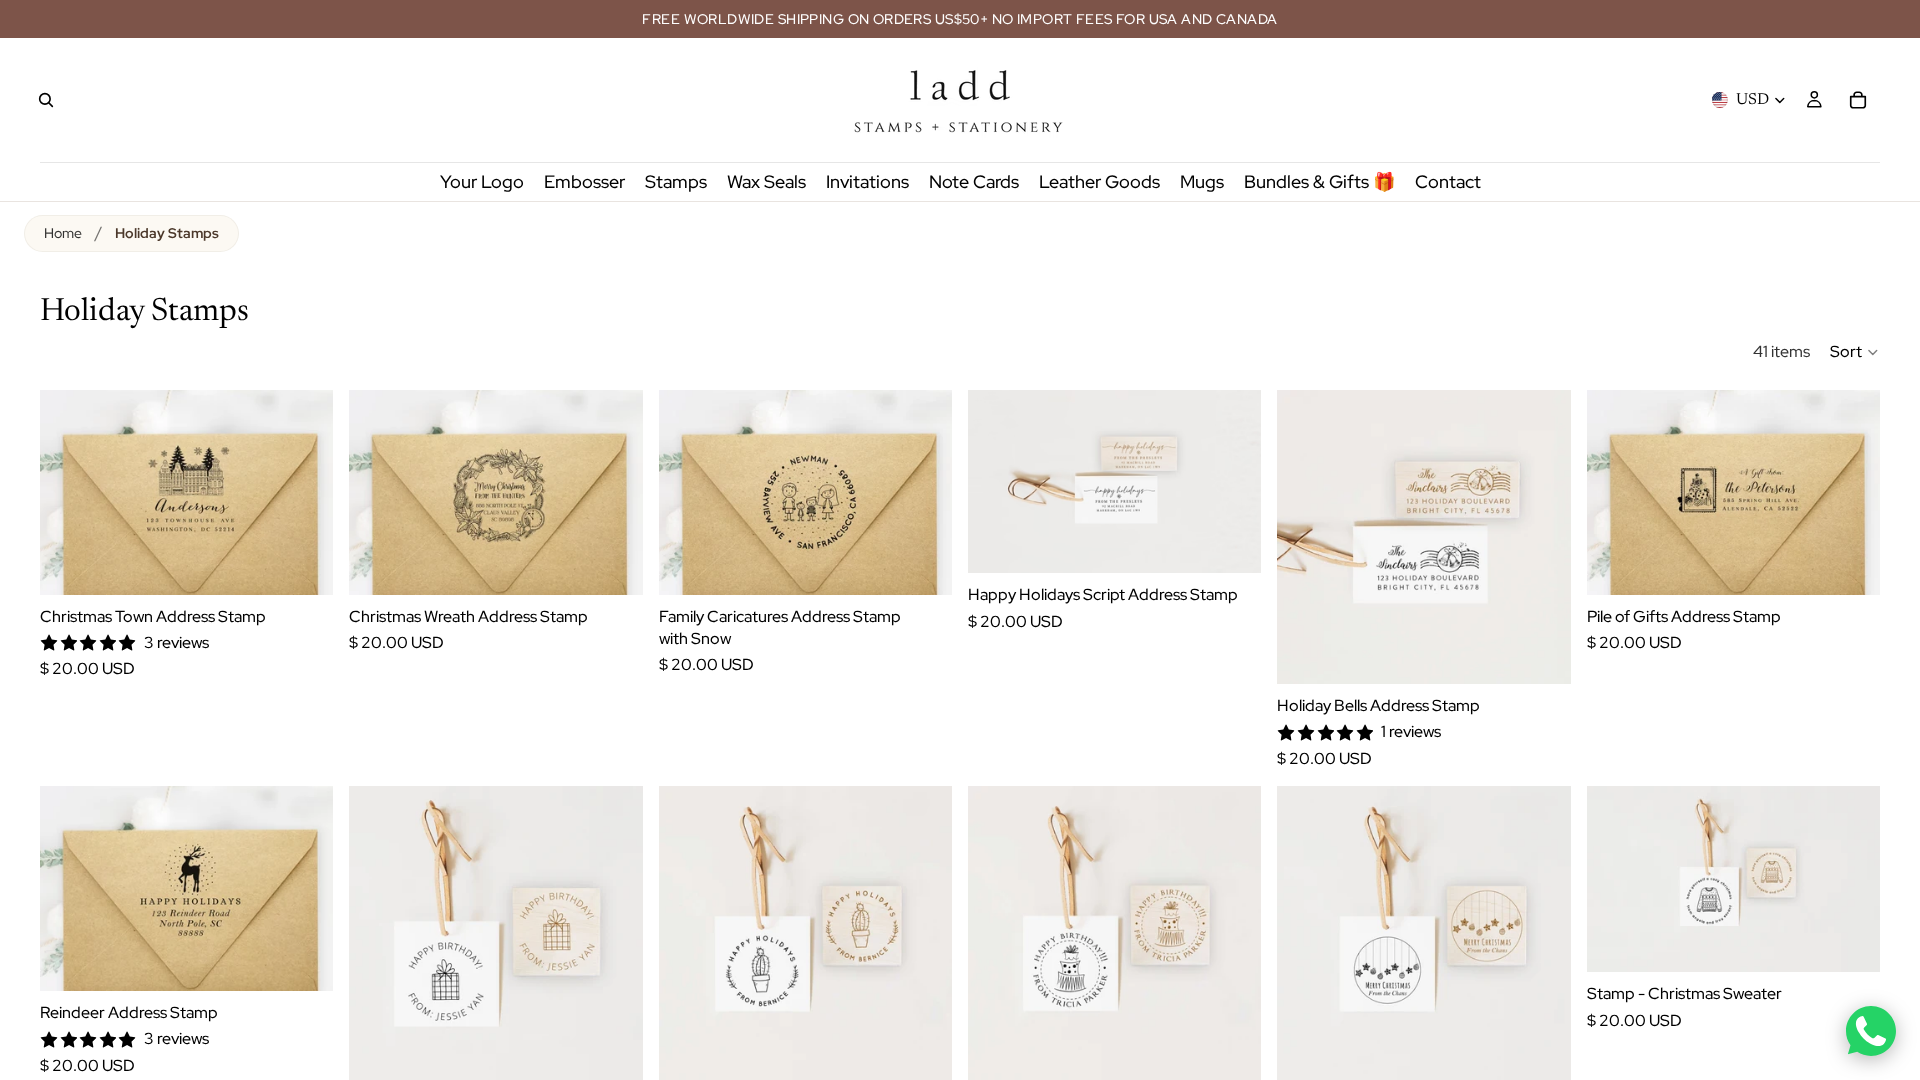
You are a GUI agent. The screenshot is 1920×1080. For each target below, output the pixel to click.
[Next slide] (303, 492)
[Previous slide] (70, 492)
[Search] (46, 100)
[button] (1855, 352)
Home (63, 233)
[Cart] (1858, 100)
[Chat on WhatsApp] (1871, 1031)
